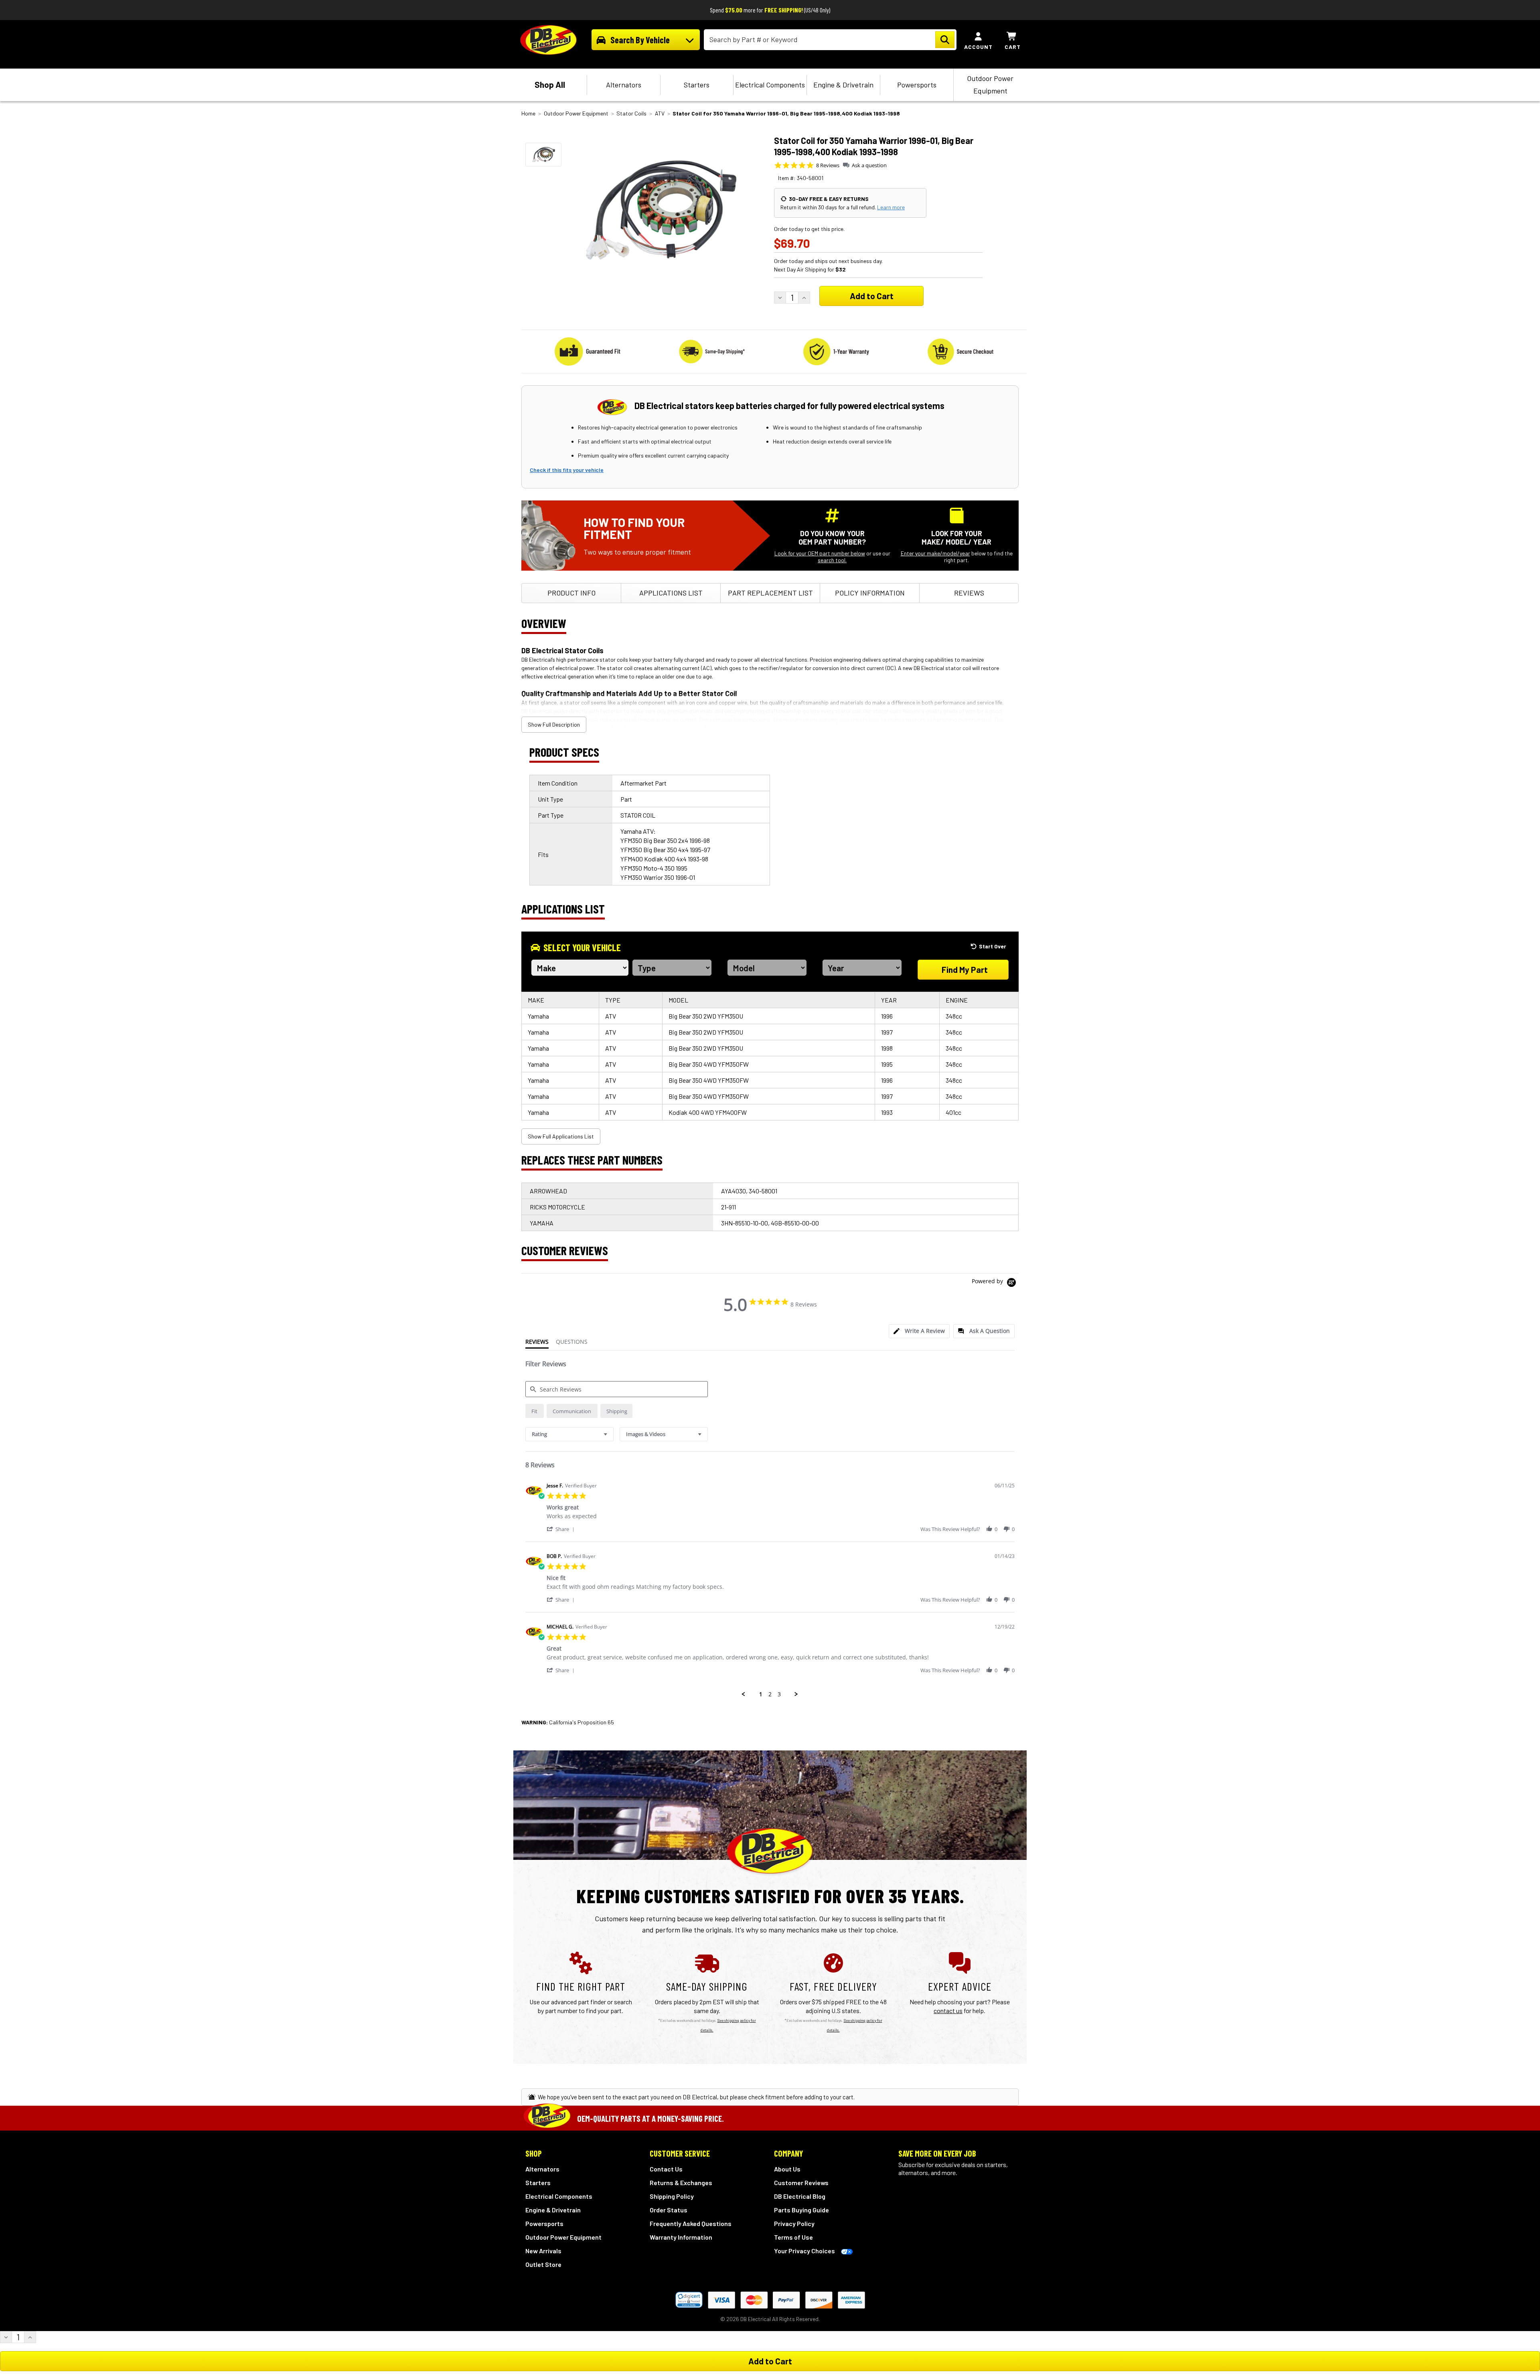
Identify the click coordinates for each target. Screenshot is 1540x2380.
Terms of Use (793, 2237)
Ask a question (869, 165)
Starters (697, 85)
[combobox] (569, 1434)
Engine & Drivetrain (843, 85)
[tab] (919, 1331)
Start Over (993, 946)
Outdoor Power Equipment (990, 84)
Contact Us (666, 2169)
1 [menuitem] (761, 1694)
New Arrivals (543, 2251)
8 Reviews (828, 165)
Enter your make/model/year (935, 553)
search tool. (832, 560)
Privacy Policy (794, 2223)
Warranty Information (681, 2237)
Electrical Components (770, 85)
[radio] (535, 1411)
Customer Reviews (801, 2183)
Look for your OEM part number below (820, 553)
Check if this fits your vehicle (567, 470)
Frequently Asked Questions (691, 2223)
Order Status (669, 2210)
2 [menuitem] (770, 1694)
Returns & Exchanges (681, 2183)
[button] (562, 1529)
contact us (948, 2010)
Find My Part (965, 969)
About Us (787, 2169)
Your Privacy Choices (804, 2251)
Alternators (624, 85)
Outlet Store (543, 2264)
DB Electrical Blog (800, 2196)
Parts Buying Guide (801, 2210)
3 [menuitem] (779, 1694)
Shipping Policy (672, 2196)
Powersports (917, 85)
